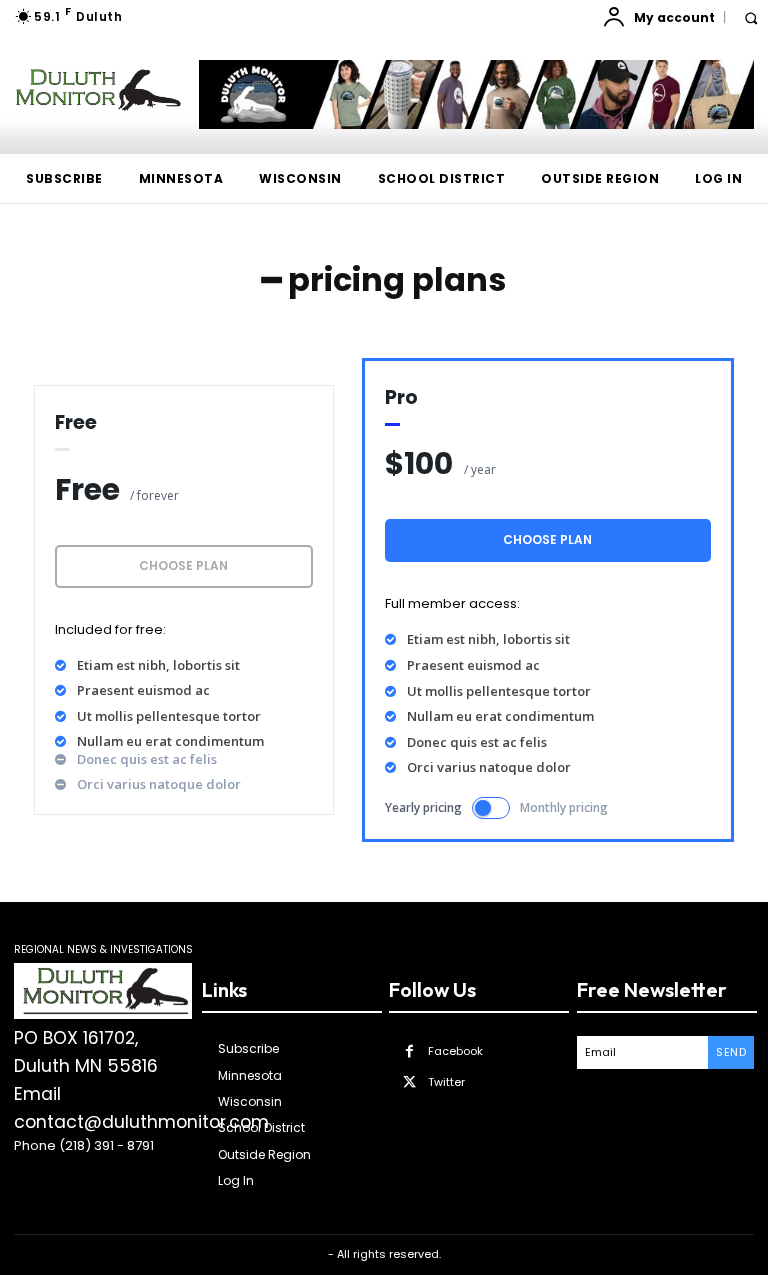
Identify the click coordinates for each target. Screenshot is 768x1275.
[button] (750, 17)
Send (731, 1052)
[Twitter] (409, 1082)
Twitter (446, 1082)
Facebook (455, 1051)
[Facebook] (409, 1051)
